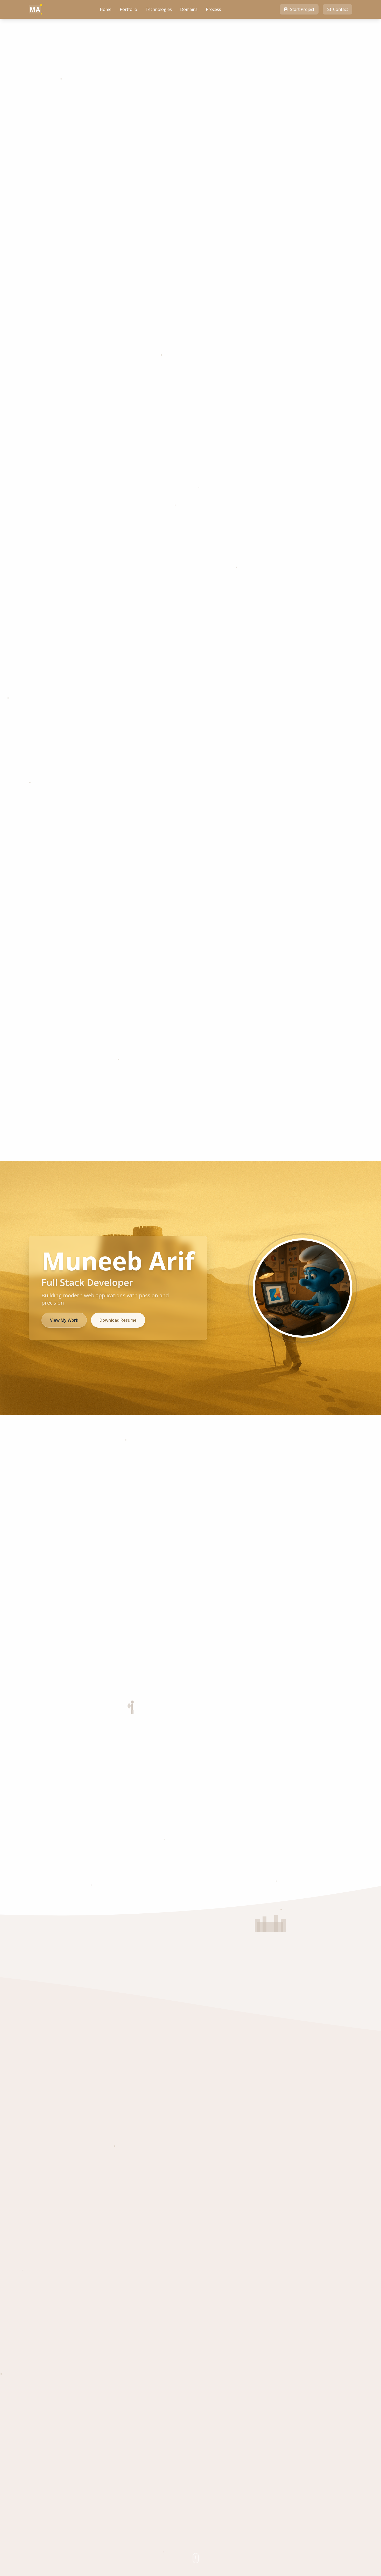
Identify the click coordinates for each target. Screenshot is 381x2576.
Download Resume (118, 1320)
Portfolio (128, 9)
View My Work (64, 1320)
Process (213, 9)
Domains (189, 9)
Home (106, 9)
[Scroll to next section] (196, 2558)
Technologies (159, 9)
